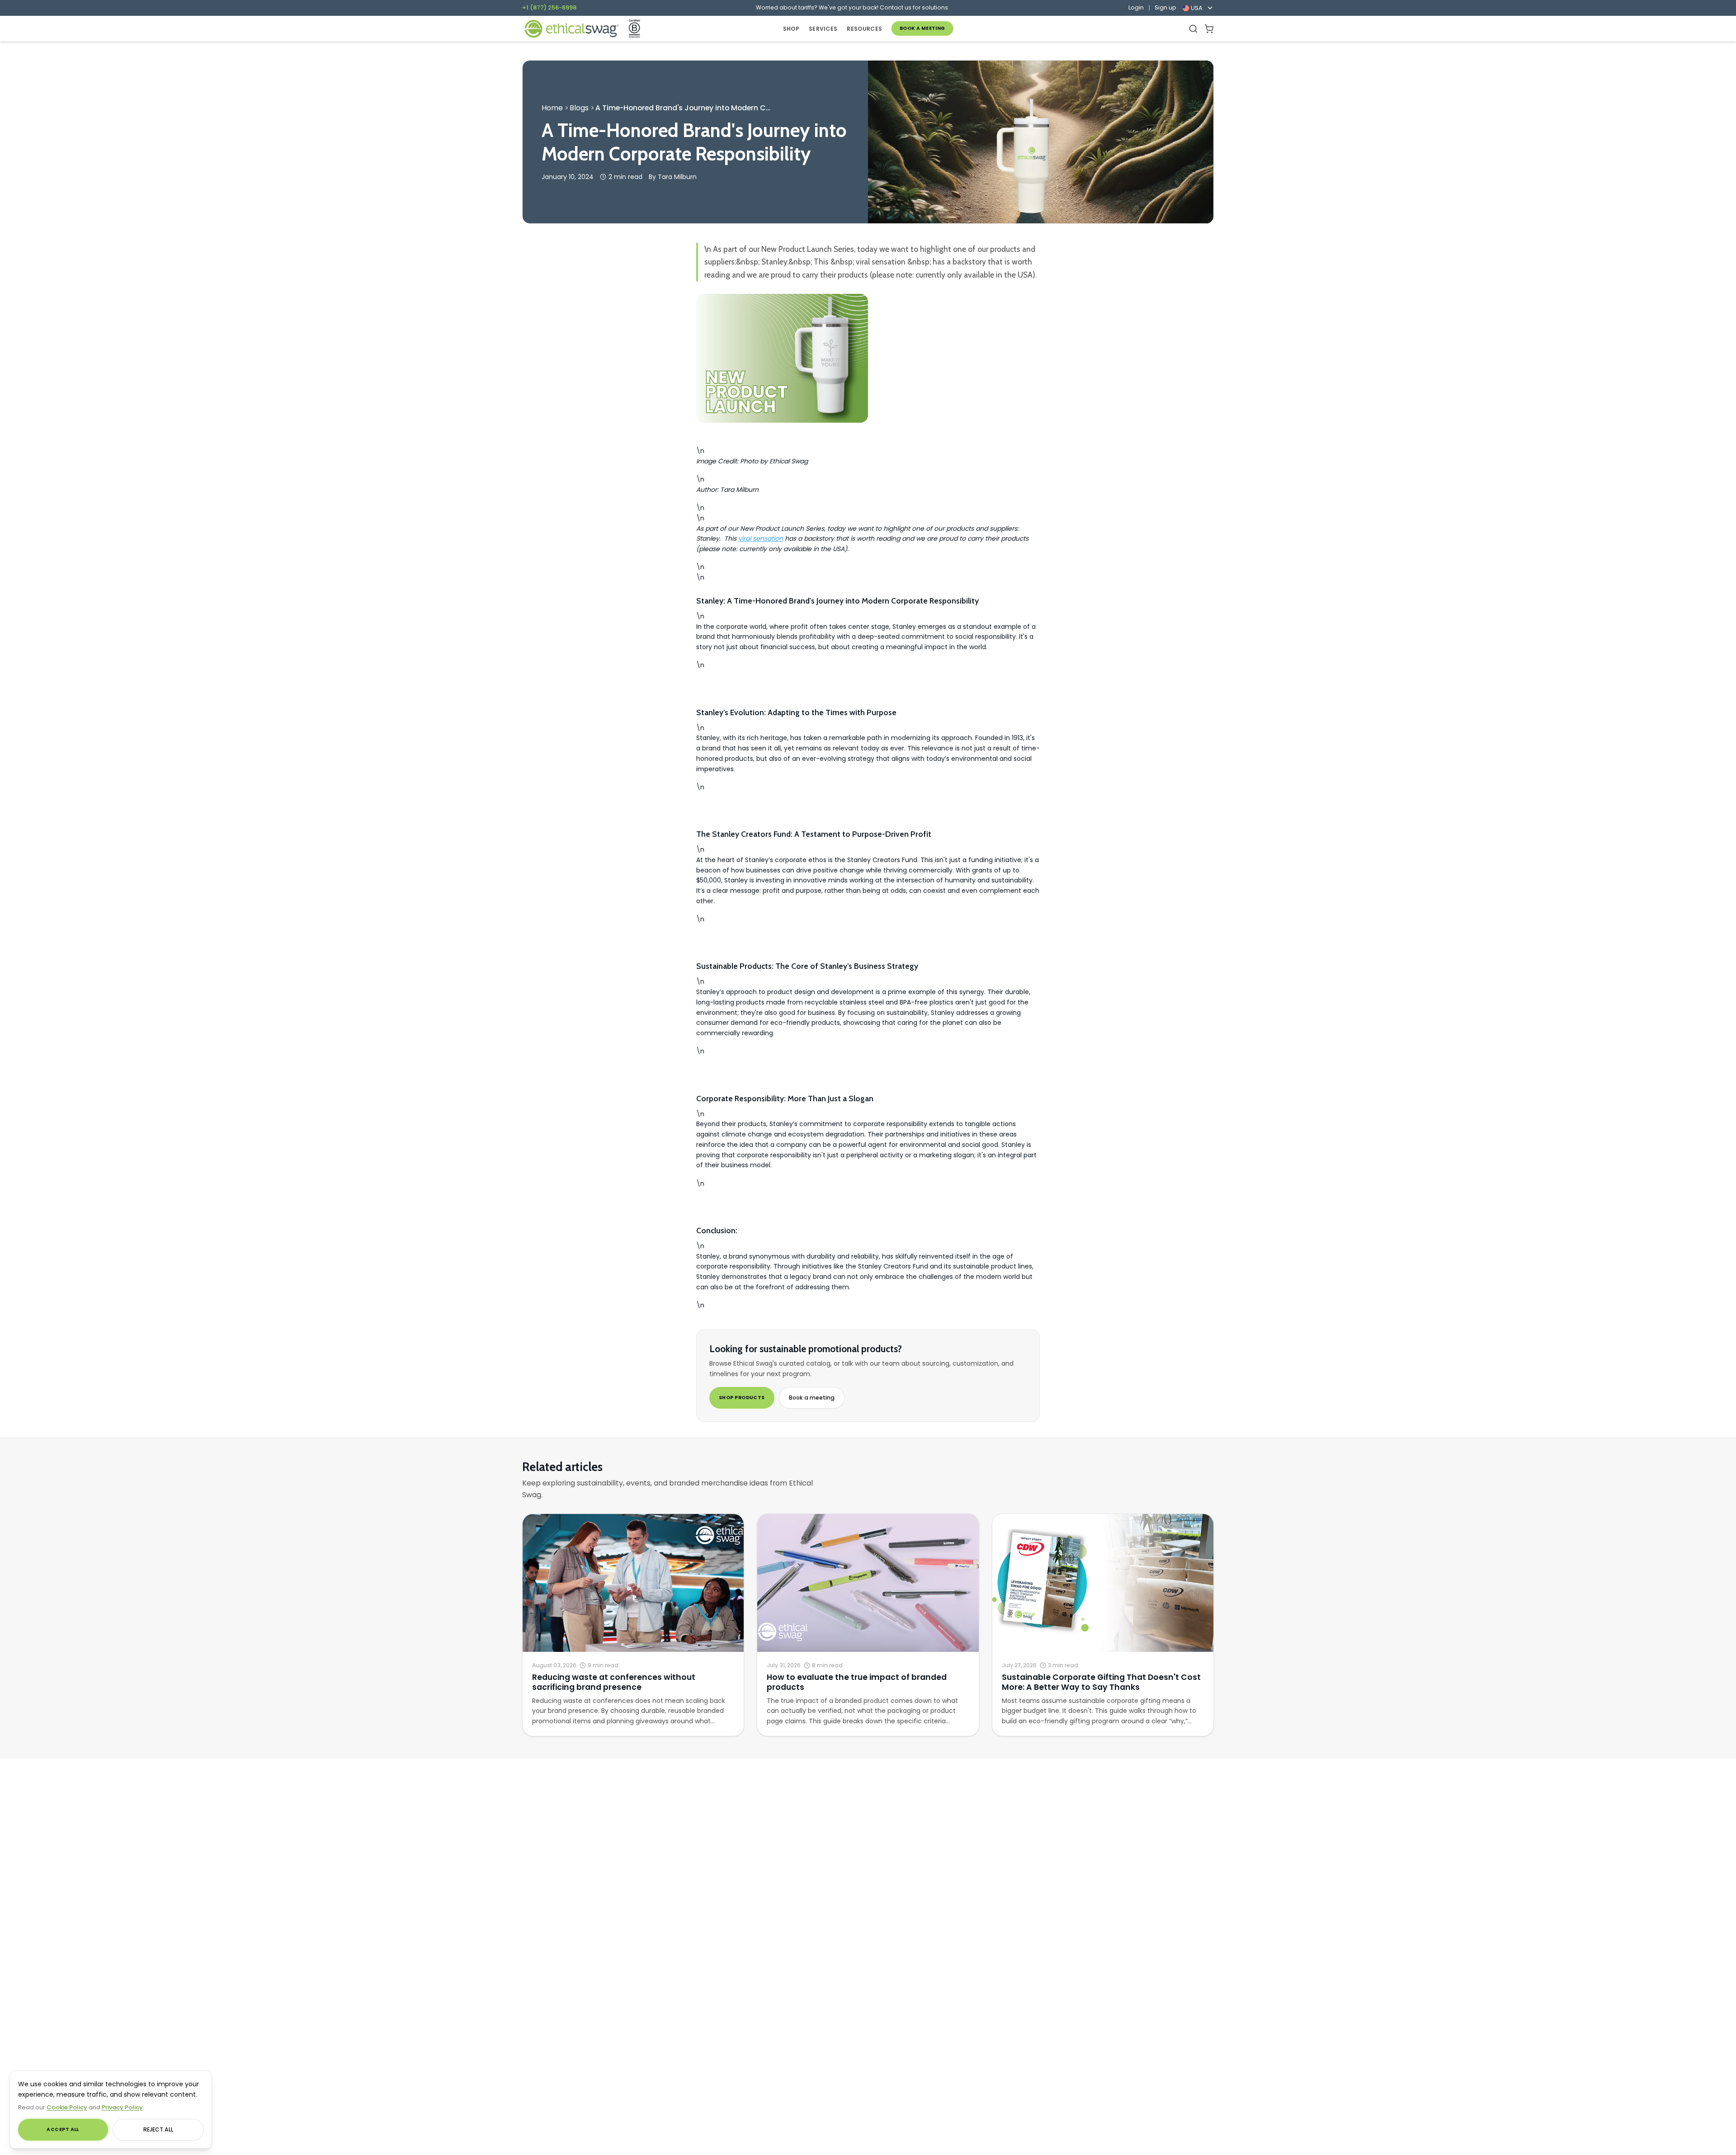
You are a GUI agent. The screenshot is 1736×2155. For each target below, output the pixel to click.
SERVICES (823, 29)
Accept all (63, 2129)
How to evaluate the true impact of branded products (857, 1682)
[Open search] (1193, 29)
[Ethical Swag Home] (571, 29)
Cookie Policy (67, 2107)
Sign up (1165, 8)
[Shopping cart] (1209, 29)
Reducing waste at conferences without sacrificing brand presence (614, 1682)
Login (1136, 8)
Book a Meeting (922, 28)
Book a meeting (812, 1398)
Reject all (158, 2129)
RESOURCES (864, 29)
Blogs (579, 108)
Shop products (742, 1398)
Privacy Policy (122, 2107)
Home (552, 108)
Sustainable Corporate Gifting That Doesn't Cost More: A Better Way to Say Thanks (1101, 1682)
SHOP (791, 29)
